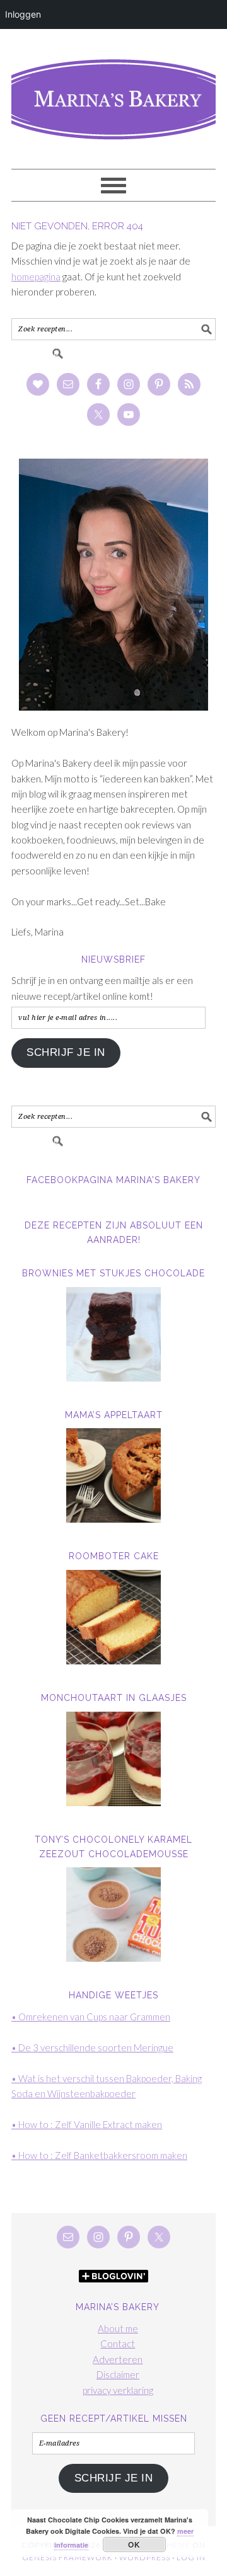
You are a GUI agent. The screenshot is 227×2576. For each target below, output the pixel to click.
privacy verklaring (118, 2390)
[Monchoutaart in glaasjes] (113, 1759)
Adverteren (118, 2359)
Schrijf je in (66, 1052)
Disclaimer (118, 2374)
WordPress (145, 2557)
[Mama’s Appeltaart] (113, 1475)
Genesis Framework (67, 2557)
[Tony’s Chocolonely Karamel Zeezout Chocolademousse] (113, 1915)
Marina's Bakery (113, 93)
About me (118, 2328)
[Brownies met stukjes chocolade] (113, 1334)
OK (134, 2545)
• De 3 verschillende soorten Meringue (92, 2047)
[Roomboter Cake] (113, 1617)
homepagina (36, 277)
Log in (191, 2557)
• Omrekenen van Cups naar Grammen (91, 2017)
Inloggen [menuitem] (23, 14)
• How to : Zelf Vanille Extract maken (87, 2124)
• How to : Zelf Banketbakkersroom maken (99, 2155)
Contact (118, 2344)
